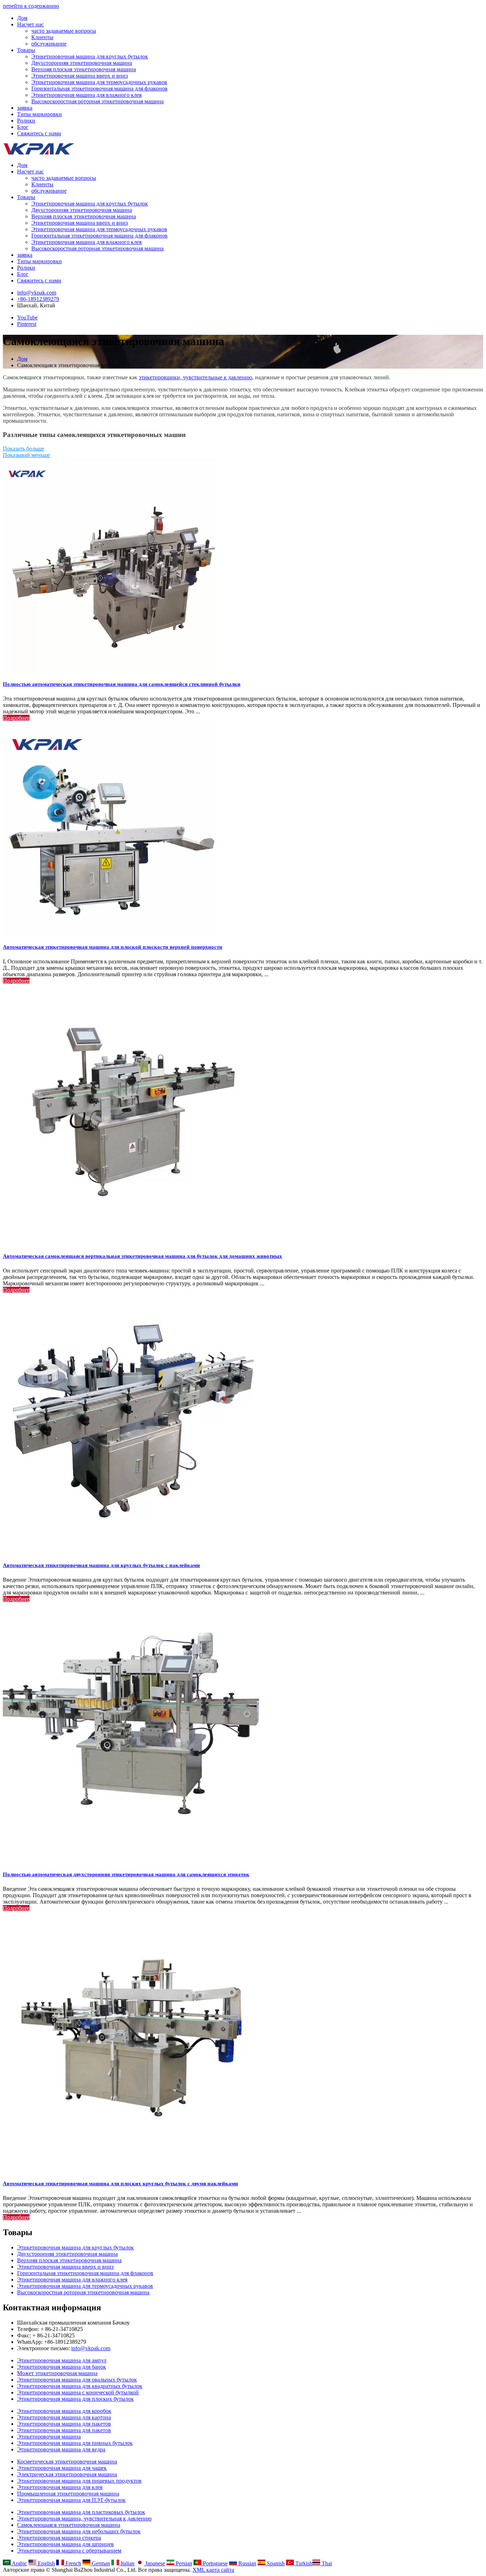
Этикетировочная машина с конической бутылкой (78, 2392)
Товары (26, 50)
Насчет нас (30, 24)
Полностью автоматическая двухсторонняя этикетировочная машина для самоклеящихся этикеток (126, 1874)
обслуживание (49, 44)
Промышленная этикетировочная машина (68, 2494)
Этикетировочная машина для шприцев (65, 2544)
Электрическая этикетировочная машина (67, 2474)
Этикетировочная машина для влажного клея (86, 95)
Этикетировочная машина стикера (59, 2538)
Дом (22, 18)
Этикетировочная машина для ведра (61, 2449)
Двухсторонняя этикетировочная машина (82, 63)
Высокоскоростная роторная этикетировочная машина (97, 101)
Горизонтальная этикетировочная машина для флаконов (99, 89)
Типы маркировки (39, 114)
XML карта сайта (213, 2570)
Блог (23, 127)
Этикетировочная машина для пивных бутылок (75, 2443)
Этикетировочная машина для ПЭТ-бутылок (71, 2500)
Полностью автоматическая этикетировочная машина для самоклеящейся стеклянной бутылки (122, 684)
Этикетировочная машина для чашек (62, 2468)
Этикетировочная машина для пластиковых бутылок (81, 2512)
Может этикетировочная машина (57, 2373)
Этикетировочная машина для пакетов (64, 2424)
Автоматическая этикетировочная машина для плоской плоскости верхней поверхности (113, 947)
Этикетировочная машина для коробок (64, 2411)
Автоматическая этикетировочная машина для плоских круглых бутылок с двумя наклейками (120, 2184)
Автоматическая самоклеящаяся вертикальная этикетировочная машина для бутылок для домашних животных (142, 1256)
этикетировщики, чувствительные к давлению (196, 377)
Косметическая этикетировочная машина (67, 2461)
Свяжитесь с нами (39, 133)
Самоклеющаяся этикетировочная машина (69, 2525)
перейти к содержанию (31, 6)
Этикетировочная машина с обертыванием (69, 2551)
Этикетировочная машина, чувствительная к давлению (84, 2518)
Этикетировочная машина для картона (64, 2417)
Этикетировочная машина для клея (60, 2487)
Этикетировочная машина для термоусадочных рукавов (99, 82)
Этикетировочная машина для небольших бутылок (79, 2531)
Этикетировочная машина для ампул (62, 2360)
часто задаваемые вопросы (64, 31)
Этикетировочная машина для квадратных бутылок (80, 2386)
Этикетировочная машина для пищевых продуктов (79, 2481)
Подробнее (16, 718)
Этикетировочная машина (49, 2437)
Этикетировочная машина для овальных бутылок (77, 2380)
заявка (25, 108)
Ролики (26, 121)
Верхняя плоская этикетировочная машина (84, 69)
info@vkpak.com (37, 293)
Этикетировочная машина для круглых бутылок (90, 56)
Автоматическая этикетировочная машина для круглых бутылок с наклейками (101, 1565)
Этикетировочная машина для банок (62, 2367)
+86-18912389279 (38, 299)
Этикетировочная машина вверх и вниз (80, 76)
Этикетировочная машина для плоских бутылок (75, 2399)
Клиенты (42, 37)
